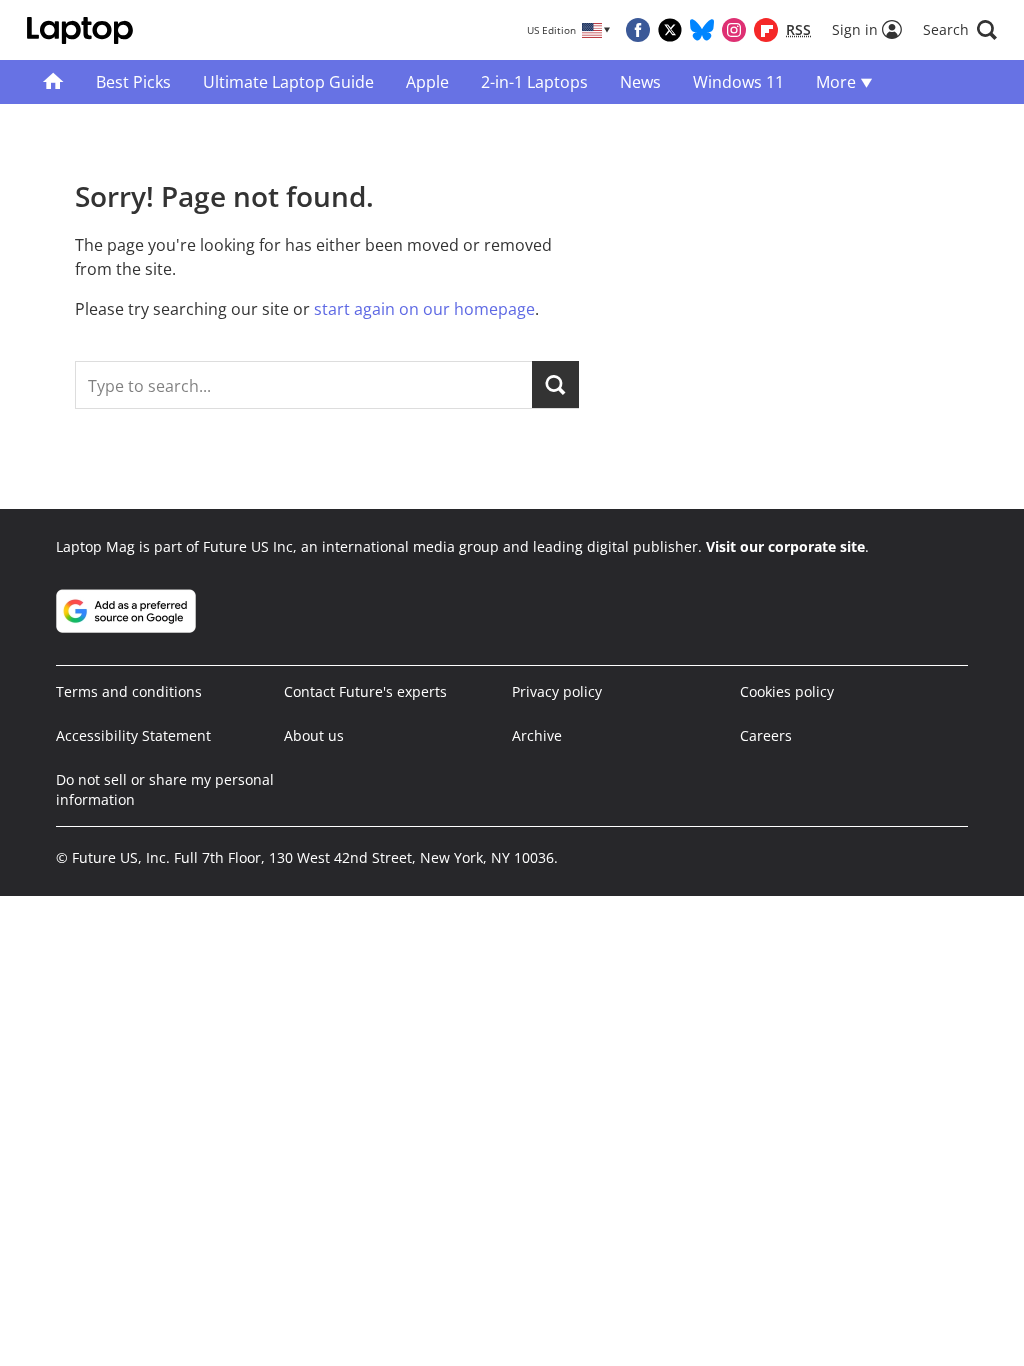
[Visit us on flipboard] (766, 30)
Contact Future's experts (365, 691)
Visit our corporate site (785, 546)
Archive (537, 735)
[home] (53, 82)
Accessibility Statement (133, 735)
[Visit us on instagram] (734, 30)
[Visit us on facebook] (638, 30)
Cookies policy (787, 691)
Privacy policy (557, 691)
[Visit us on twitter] (670, 30)
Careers (766, 735)
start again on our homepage (424, 309)
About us (314, 735)
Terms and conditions (129, 691)
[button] (960, 30)
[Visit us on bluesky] (702, 30)
